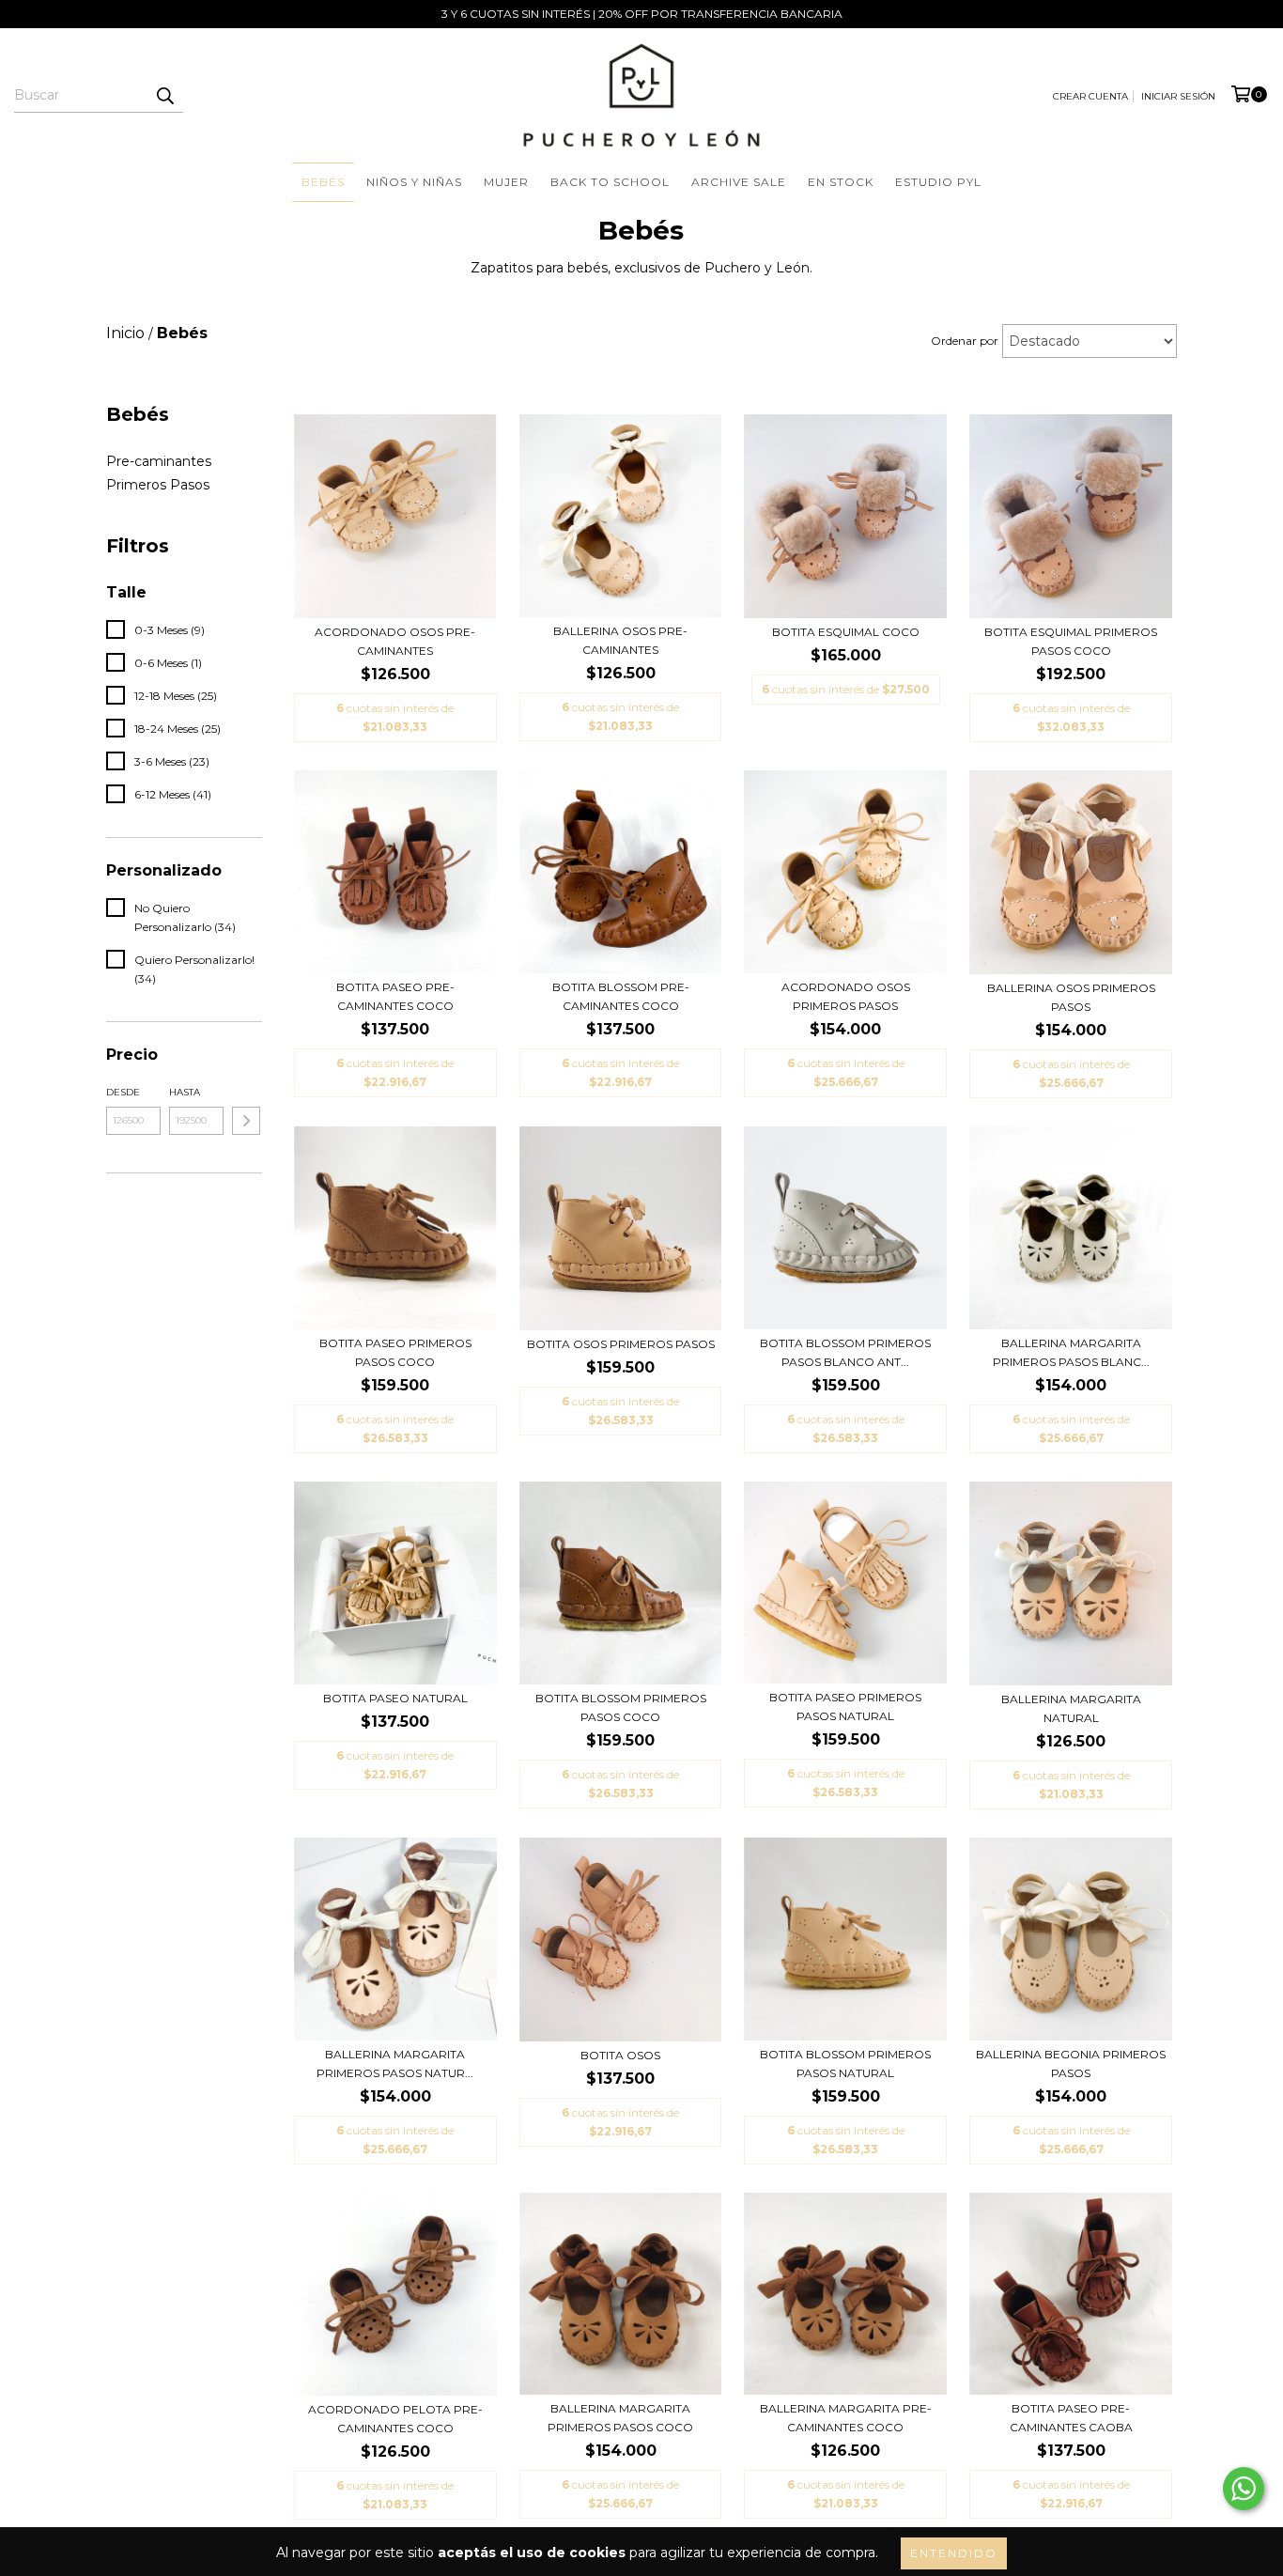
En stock (841, 182)
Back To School (610, 182)
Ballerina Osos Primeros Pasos (1071, 997)
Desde (123, 1092)
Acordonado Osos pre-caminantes (395, 641)
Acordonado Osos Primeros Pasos (846, 996)
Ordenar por (965, 341)
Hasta (185, 1092)
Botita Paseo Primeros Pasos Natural (845, 1707)
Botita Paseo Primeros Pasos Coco (395, 1352)
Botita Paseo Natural (395, 1698)
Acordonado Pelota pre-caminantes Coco (395, 2419)
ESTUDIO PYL (938, 182)
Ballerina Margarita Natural (1071, 1708)
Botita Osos (620, 2055)
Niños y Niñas (414, 182)
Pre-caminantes (159, 461)
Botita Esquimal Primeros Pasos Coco (1071, 641)
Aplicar (246, 1121)
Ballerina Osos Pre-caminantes (620, 640)
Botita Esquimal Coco (846, 632)
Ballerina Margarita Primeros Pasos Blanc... (1071, 1352)
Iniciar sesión (1178, 96)
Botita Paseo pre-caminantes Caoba (1071, 2418)
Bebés (323, 182)
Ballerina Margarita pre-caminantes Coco (846, 2418)
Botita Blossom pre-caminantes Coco (621, 996)
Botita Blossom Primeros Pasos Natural (845, 2064)
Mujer (506, 182)
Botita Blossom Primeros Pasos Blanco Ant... (845, 1352)
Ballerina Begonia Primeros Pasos (1071, 2064)
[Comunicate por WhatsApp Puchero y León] (1244, 2489)
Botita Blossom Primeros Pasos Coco (621, 1707)
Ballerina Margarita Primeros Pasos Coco (620, 2418)
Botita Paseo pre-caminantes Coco (395, 996)
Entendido (954, 2553)
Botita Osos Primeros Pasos (621, 1344)
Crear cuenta (1090, 96)
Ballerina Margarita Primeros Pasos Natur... (395, 2064)
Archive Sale (739, 182)
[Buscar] (164, 96)
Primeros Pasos (158, 485)
